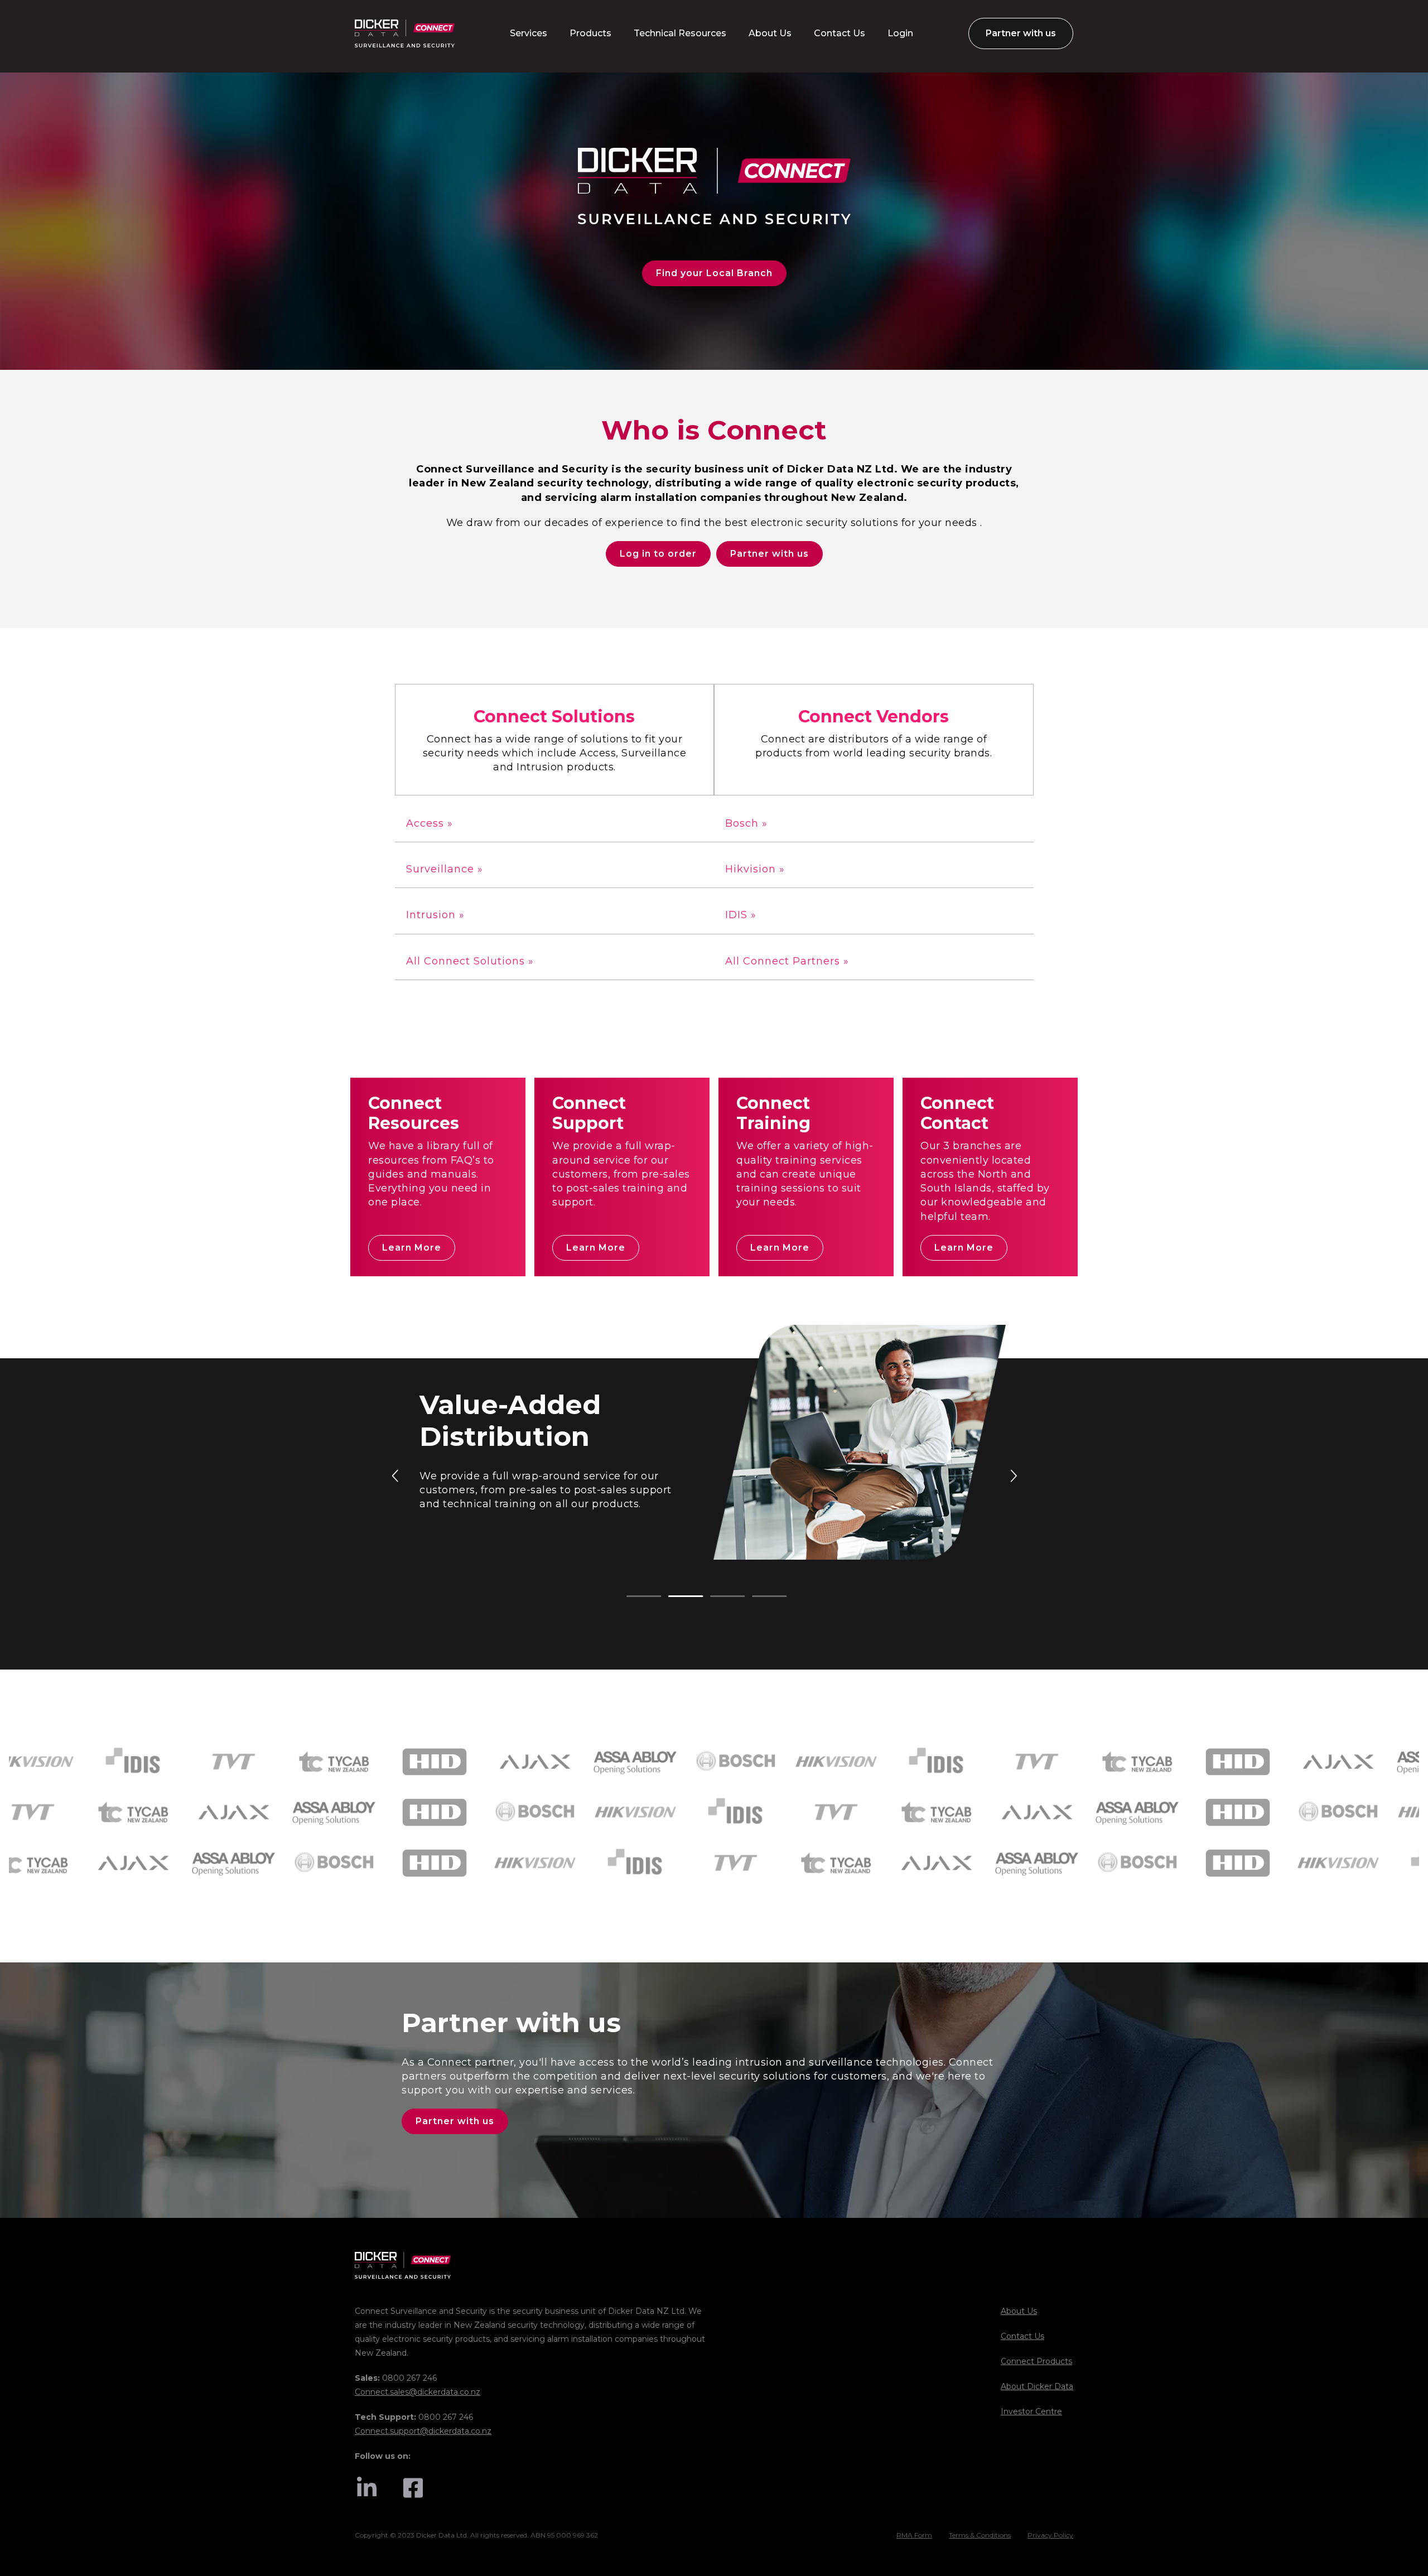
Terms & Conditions (980, 2535)
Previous (396, 1475)
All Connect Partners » (787, 961)
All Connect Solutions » (470, 961)
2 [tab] (674, 1597)
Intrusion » (435, 915)
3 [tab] (716, 1597)
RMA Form (914, 2535)
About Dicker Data (1037, 2386)
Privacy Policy (1050, 2535)
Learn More (412, 1248)
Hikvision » (755, 869)
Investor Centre (1031, 2411)
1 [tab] (632, 1597)
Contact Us (1022, 2336)
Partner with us (770, 554)
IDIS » (741, 915)
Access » (430, 823)
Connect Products (1036, 2361)
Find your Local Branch (714, 273)
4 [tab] (758, 1597)
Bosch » (746, 823)
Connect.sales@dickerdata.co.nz (418, 2392)
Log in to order (658, 554)
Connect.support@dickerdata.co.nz (423, 2431)
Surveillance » (445, 869)
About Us (1019, 2311)
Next (1013, 1475)
